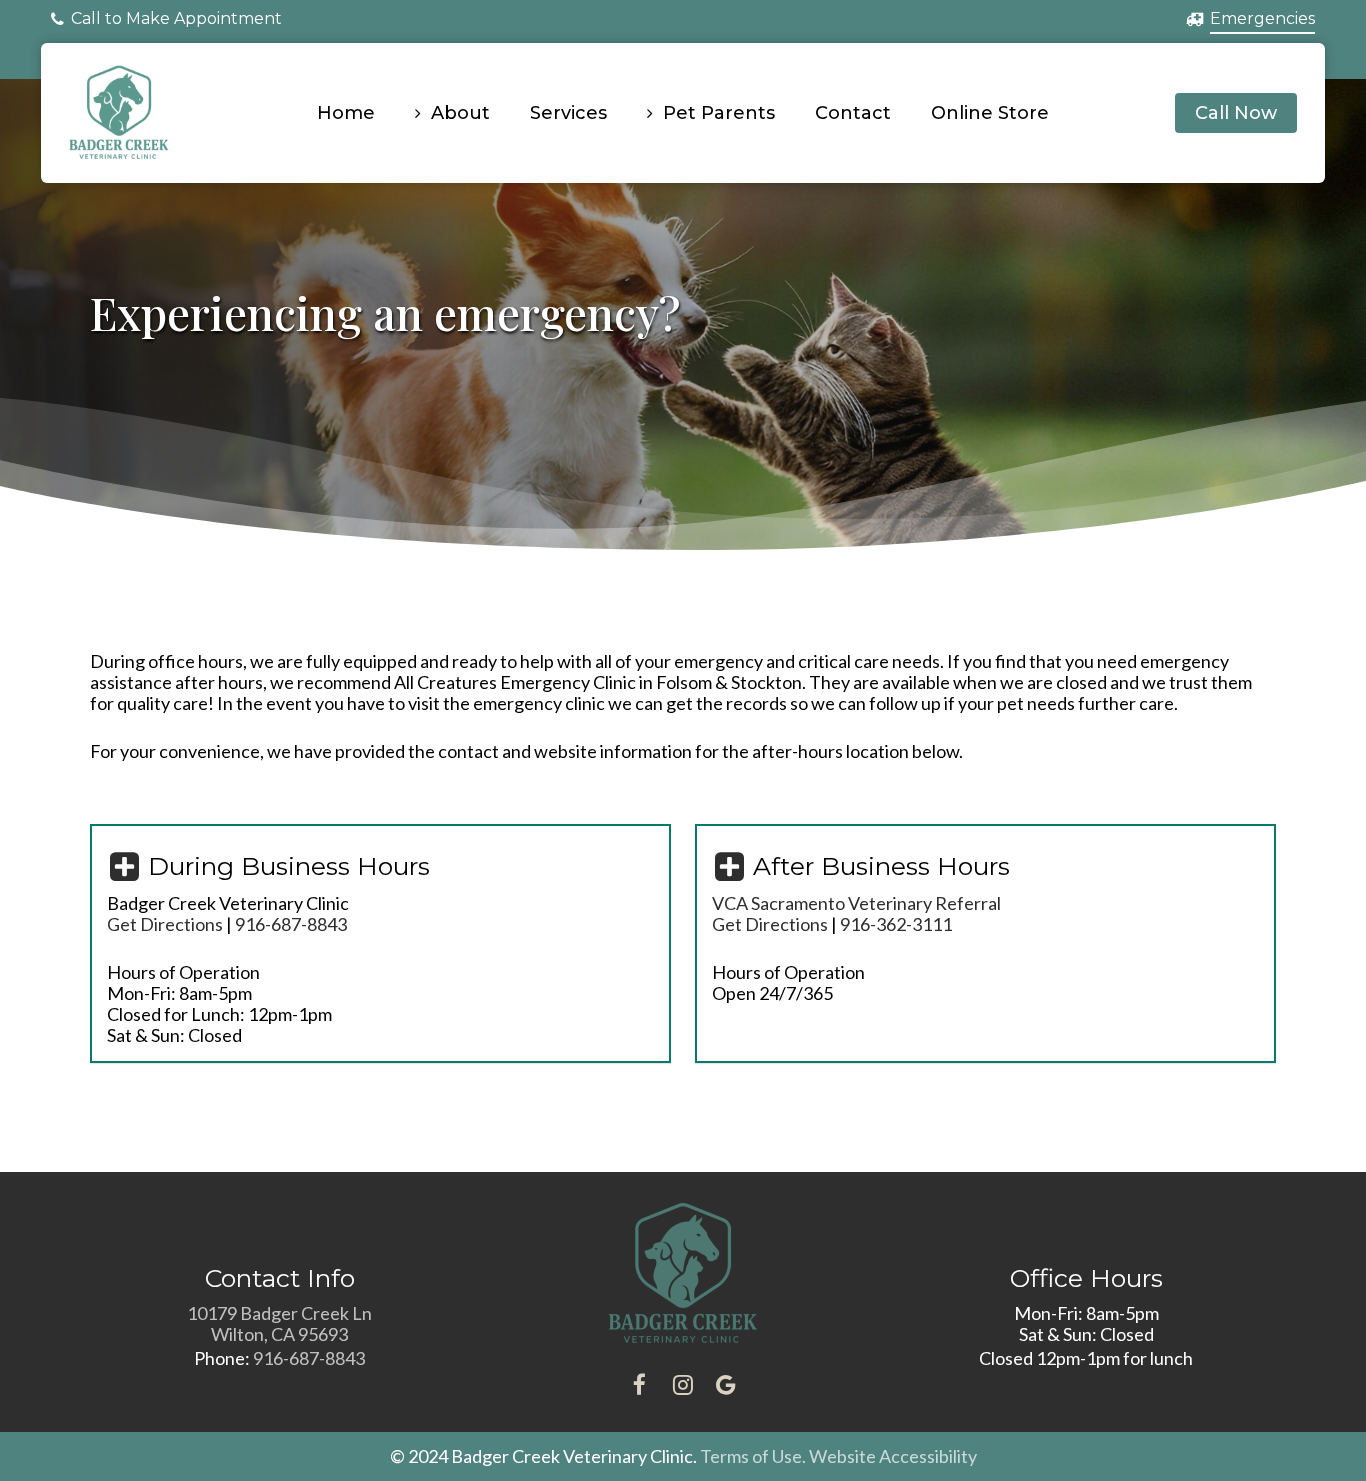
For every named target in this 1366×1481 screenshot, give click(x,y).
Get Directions (165, 924)
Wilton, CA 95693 (279, 1334)
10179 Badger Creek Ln (279, 1313)
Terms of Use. (753, 1456)
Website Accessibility (893, 1456)
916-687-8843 (309, 1358)
